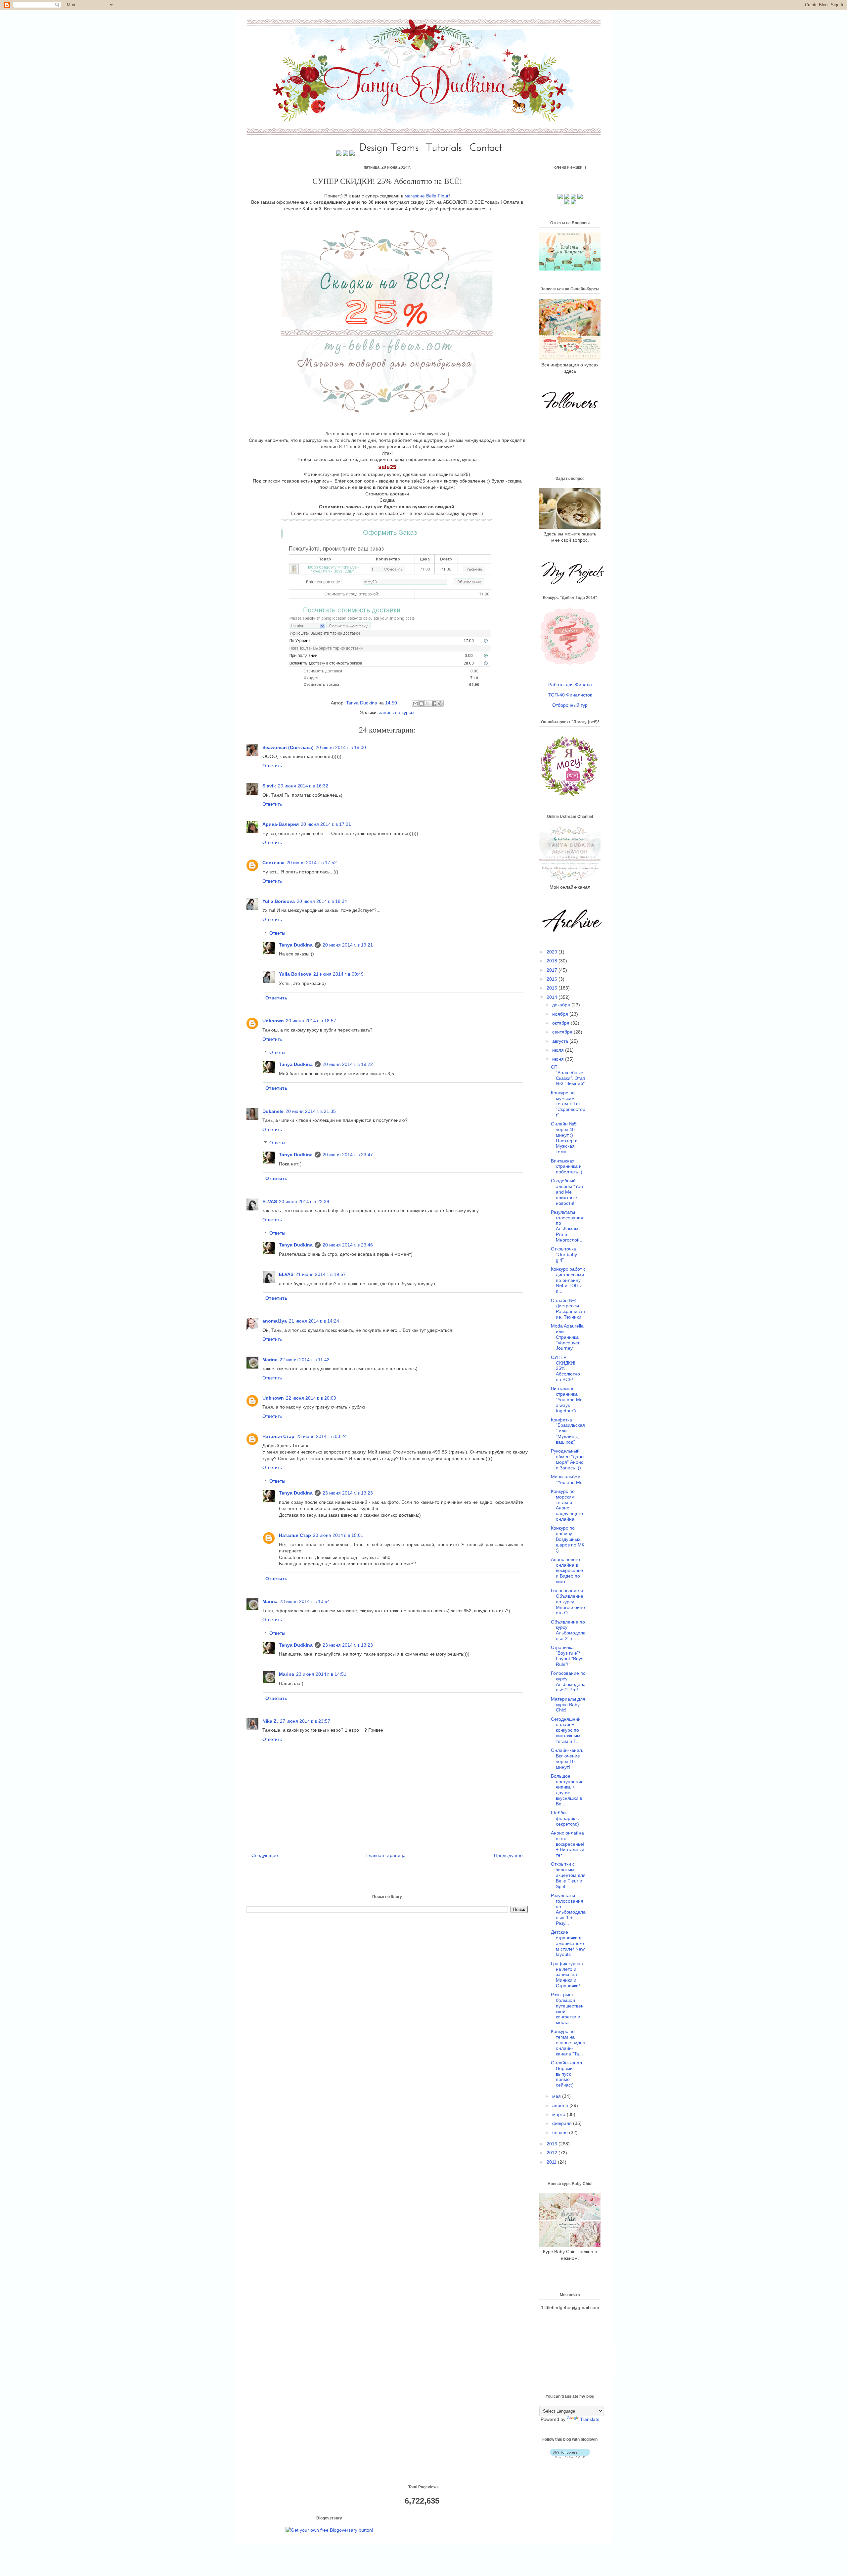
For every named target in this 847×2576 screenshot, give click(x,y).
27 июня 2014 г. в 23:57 (305, 1721)
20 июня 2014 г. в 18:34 (322, 901)
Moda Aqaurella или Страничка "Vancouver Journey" (567, 1337)
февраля (563, 2123)
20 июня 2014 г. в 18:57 (311, 1021)
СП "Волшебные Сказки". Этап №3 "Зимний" (568, 1075)
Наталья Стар (278, 1436)
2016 (553, 979)
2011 (552, 2162)
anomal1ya (275, 1321)
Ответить (272, 766)
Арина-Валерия (281, 824)
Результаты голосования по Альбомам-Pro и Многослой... (567, 1226)
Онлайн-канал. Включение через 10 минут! (567, 1758)
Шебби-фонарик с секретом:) (565, 1818)
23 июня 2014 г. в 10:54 (305, 1601)
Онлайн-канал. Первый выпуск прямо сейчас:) (567, 2074)
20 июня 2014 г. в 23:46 (348, 1245)
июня (559, 1059)
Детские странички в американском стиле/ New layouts (568, 1943)
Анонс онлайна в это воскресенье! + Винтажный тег (568, 1844)
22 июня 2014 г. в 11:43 (305, 1360)
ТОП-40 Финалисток (570, 695)
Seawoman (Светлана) (288, 747)
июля (559, 1050)
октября (561, 1023)
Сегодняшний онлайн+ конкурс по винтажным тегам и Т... (566, 1730)
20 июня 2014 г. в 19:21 (348, 945)
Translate (590, 2419)
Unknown (273, 1021)
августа (561, 1041)
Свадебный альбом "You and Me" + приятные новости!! (567, 1192)
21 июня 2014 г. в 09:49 (338, 974)
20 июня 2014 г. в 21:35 (311, 1111)
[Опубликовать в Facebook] (434, 703)
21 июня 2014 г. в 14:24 (314, 1321)
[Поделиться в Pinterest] (440, 703)
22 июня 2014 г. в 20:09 (311, 1398)
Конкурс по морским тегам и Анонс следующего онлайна (567, 1505)
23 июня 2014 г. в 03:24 (322, 1436)
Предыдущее (508, 1855)
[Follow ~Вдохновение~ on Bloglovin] (570, 2456)
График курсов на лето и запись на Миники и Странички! (567, 1975)
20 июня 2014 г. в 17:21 (326, 824)
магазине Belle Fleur (427, 196)
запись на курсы (397, 712)
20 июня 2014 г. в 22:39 (304, 1202)
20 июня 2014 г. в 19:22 (348, 1064)
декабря (562, 1005)
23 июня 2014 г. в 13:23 (348, 1493)
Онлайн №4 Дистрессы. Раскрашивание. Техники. (568, 1309)
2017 (553, 970)
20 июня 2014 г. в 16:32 (303, 786)
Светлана (273, 863)
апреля (561, 2105)
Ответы (277, 933)
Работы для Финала (570, 685)
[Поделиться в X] (428, 703)
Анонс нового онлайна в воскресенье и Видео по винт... (567, 1570)
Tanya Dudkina (362, 703)
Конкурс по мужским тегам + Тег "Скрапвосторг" (568, 1104)
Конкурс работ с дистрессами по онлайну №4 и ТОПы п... (568, 1280)
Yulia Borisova (279, 901)
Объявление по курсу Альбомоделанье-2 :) (568, 1630)
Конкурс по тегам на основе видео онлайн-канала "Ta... (568, 2042)
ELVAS (270, 1202)
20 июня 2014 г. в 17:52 (312, 863)
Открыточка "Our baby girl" (564, 1254)
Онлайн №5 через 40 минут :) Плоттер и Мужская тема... (564, 1138)
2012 (553, 2153)
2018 (553, 961)
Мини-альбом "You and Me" (568, 1479)
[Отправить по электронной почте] (415, 703)
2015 (553, 988)
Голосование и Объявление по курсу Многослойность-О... (568, 1602)
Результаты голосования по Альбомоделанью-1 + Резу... (568, 1909)
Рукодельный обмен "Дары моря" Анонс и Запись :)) (568, 1459)
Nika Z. (270, 1721)
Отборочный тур (570, 705)
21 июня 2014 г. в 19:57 (321, 1274)
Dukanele (273, 1111)
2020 (553, 952)
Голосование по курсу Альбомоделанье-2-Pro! (568, 1681)
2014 (553, 997)
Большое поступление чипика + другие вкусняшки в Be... (567, 1790)
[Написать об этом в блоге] (422, 703)
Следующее (265, 1855)
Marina (270, 1360)
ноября (561, 1014)
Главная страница (386, 1855)
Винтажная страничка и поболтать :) (567, 1166)
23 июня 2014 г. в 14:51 (321, 1674)
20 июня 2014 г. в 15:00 (341, 747)
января (561, 2133)
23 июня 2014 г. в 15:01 (338, 1535)
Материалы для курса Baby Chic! (568, 1705)
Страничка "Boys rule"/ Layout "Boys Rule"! (567, 1656)
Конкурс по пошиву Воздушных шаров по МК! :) (568, 1539)
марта (559, 2114)
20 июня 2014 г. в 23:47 (348, 1155)
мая (557, 2096)
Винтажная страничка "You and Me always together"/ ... (567, 1399)
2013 (553, 2144)
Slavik (269, 786)
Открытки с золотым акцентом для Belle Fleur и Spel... (568, 1875)
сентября (563, 1032)
